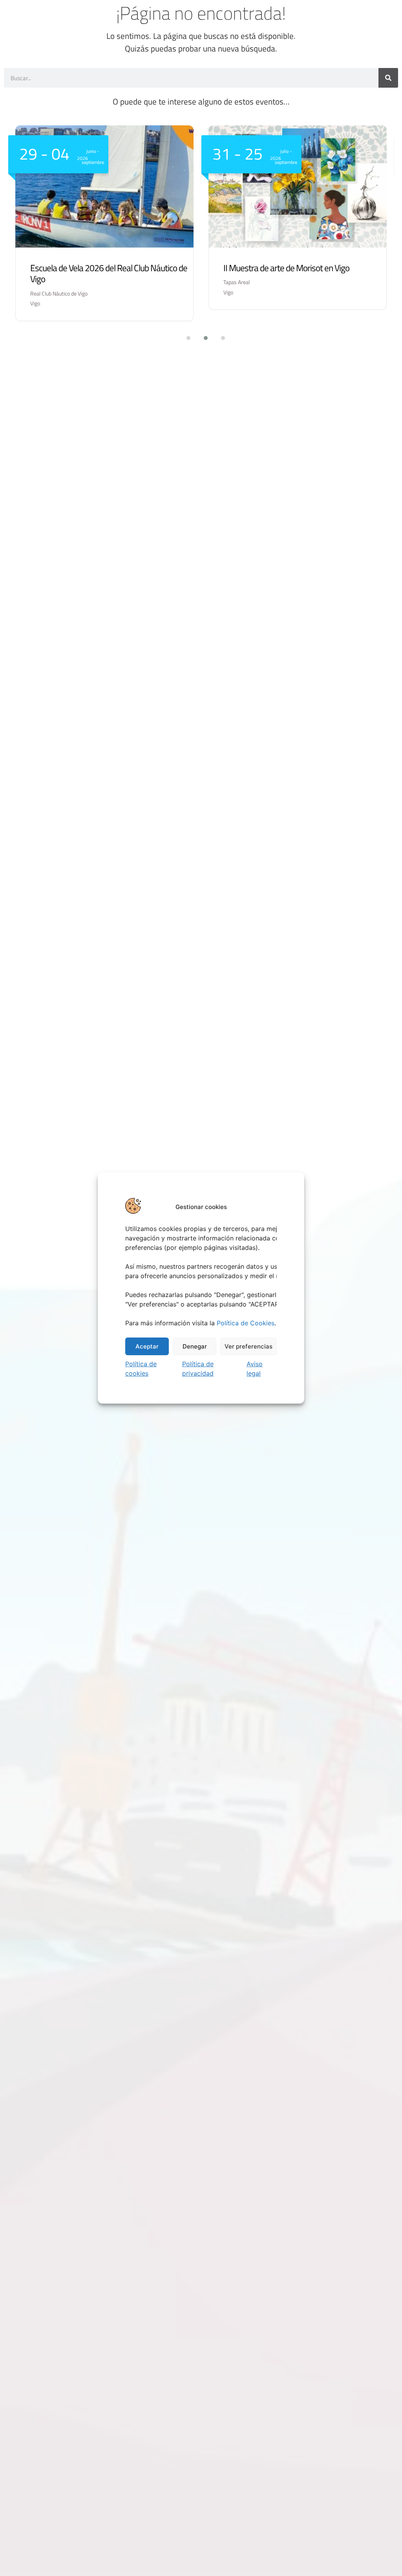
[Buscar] (388, 78)
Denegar (195, 1346)
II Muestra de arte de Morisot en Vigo (286, 268)
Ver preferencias (249, 1346)
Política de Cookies (246, 1323)
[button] (184, 338)
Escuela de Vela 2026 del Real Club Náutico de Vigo (109, 274)
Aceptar (147, 1346)
